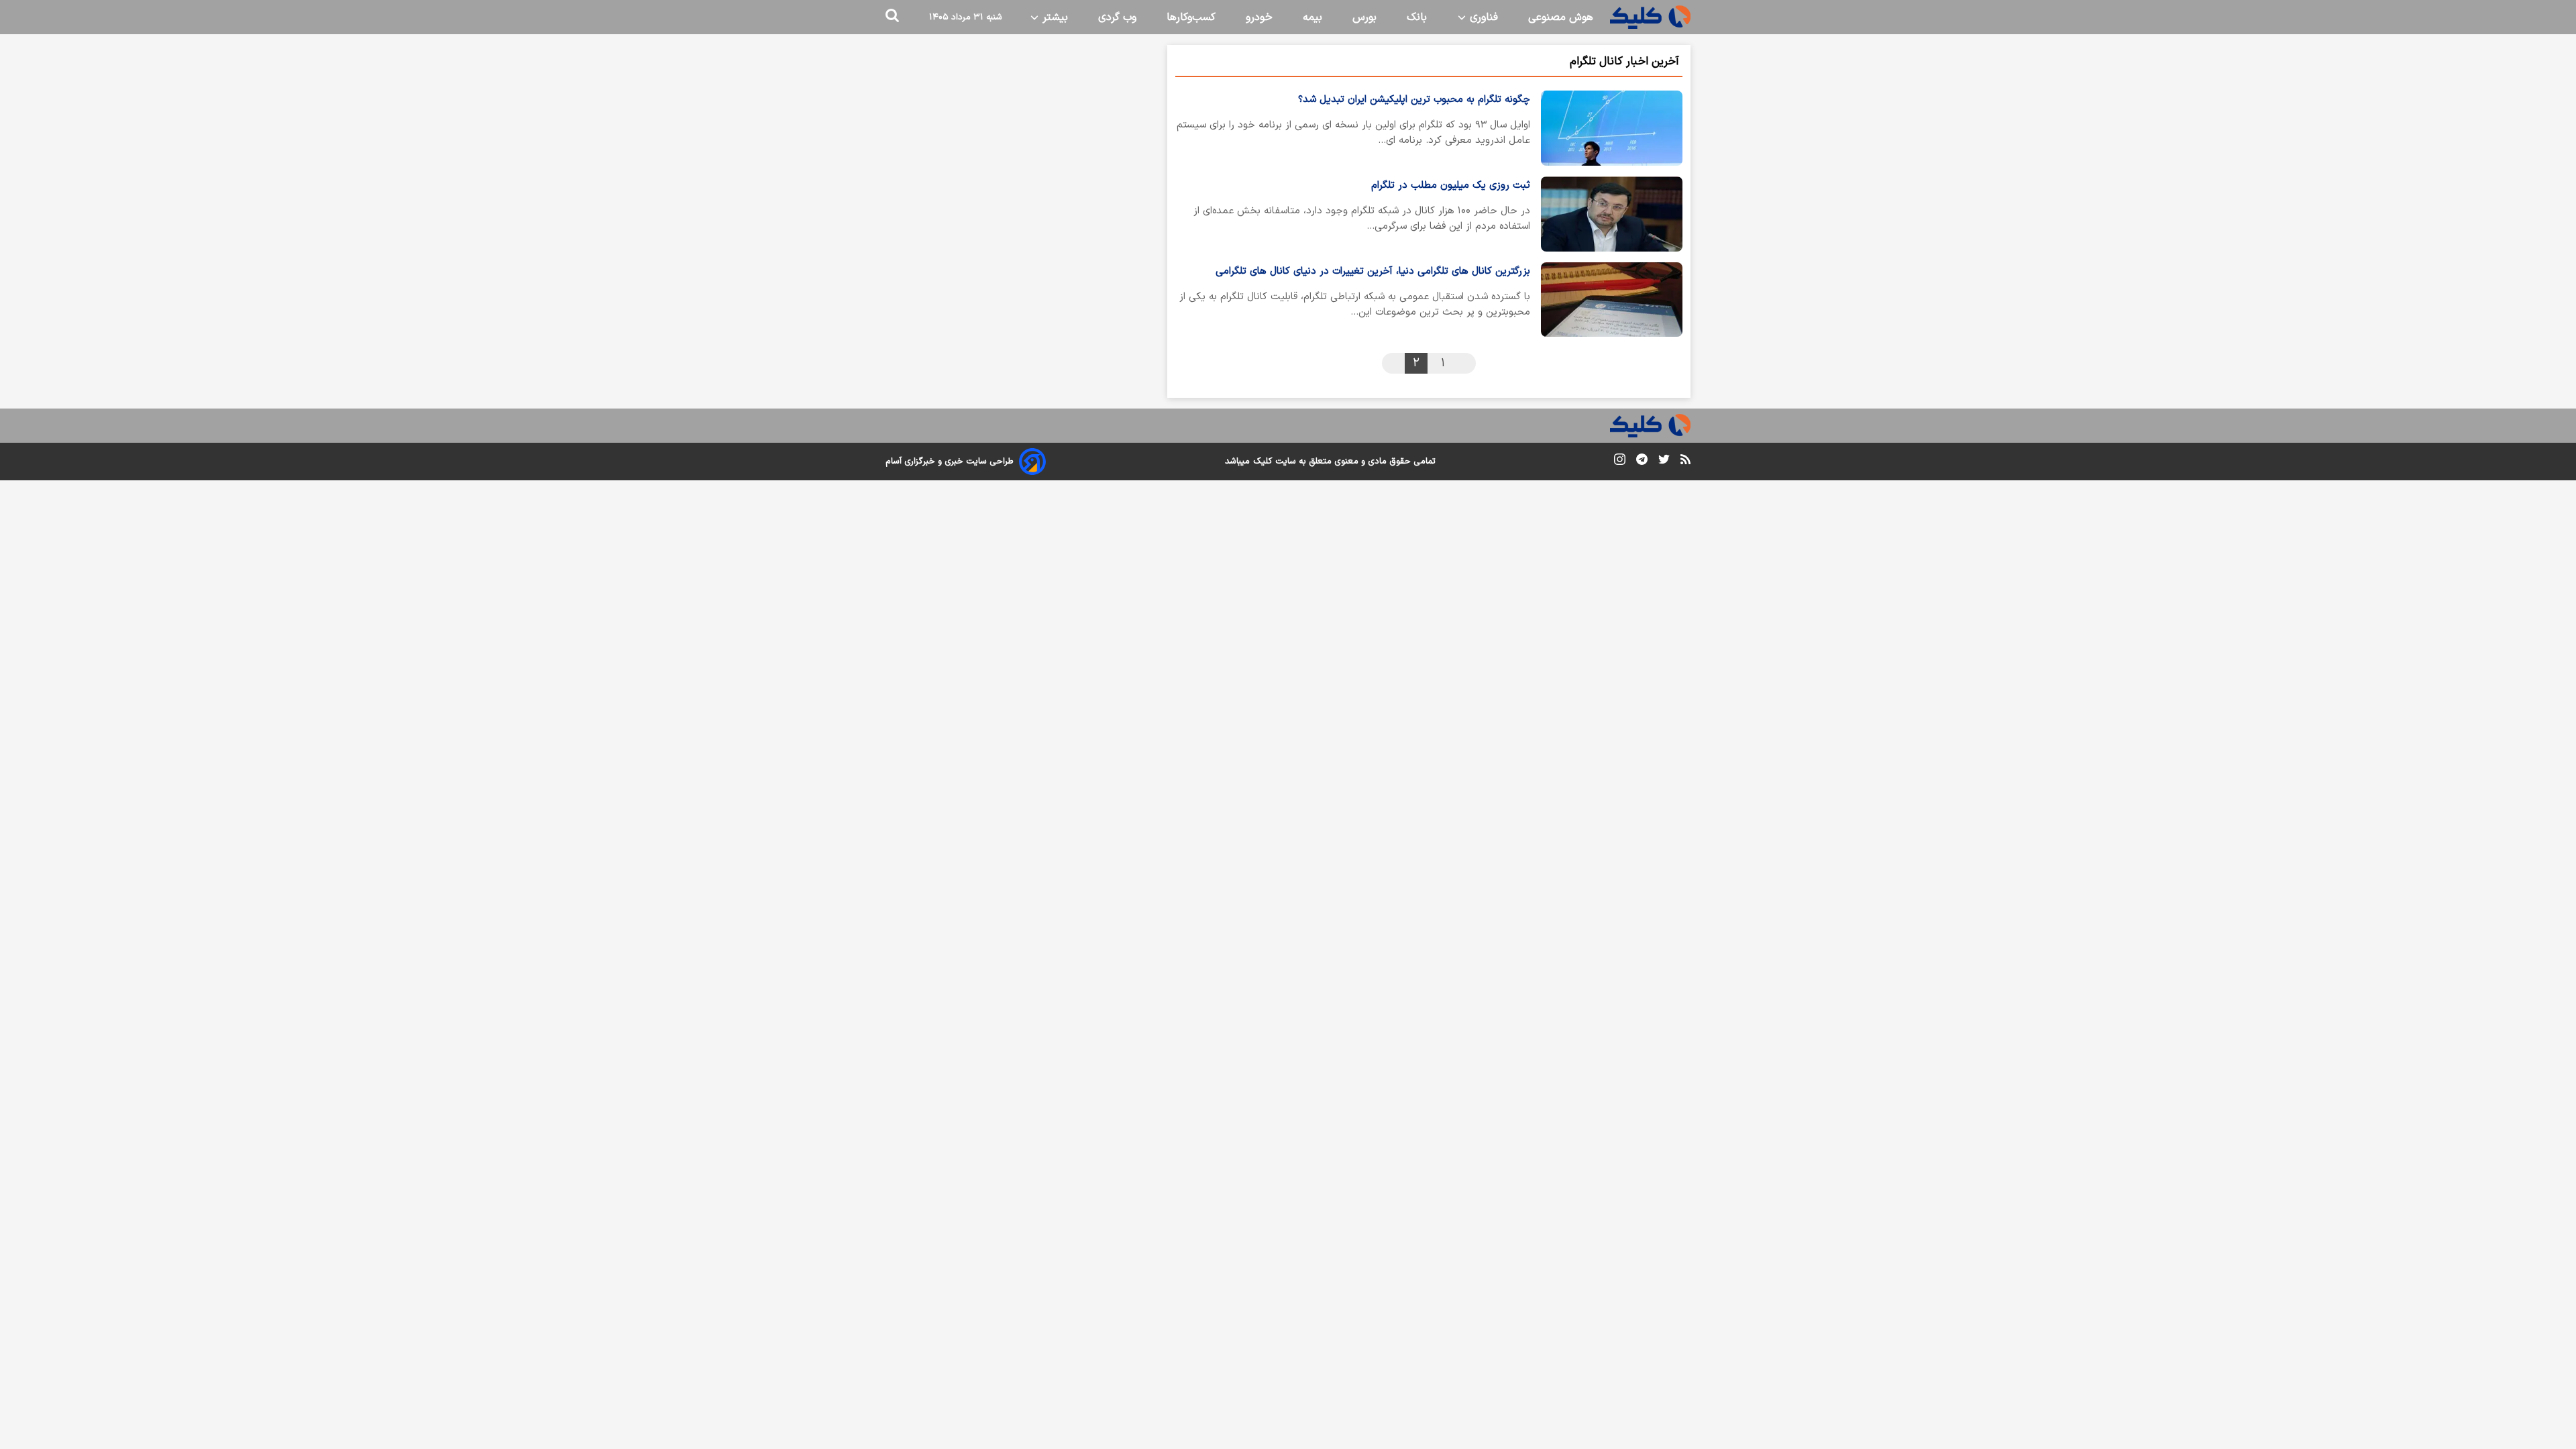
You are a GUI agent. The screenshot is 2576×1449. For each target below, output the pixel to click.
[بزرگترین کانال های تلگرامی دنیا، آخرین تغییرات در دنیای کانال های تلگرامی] (1612, 300)
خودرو (1259, 17)
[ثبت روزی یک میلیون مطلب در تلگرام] (1612, 214)
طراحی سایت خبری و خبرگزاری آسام (950, 462)
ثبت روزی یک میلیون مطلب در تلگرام (1451, 185)
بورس (1364, 17)
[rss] (1685, 462)
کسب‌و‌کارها (1191, 17)
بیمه (1312, 17)
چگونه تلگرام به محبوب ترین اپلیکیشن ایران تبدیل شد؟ (1414, 100)
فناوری (1482, 17)
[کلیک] (1650, 17)
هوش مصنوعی (1561, 17)
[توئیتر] (1664, 462)
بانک (1417, 17)
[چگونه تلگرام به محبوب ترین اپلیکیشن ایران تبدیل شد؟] (1612, 128)
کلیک (1263, 462)
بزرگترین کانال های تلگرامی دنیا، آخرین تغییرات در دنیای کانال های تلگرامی (1373, 271)
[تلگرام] (1642, 462)
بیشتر (1054, 17)
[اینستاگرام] (1620, 462)
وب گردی (1117, 17)
